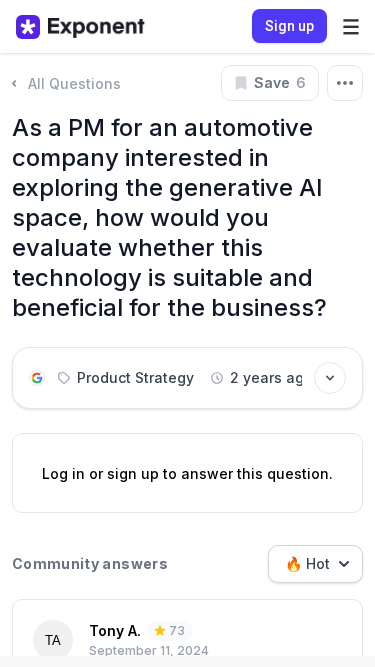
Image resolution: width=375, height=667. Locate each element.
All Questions (74, 83)
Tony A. (115, 630)
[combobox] (315, 564)
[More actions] (345, 83)
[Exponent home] (80, 27)
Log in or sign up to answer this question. (187, 473)
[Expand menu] (351, 26)
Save (280, 82)
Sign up (289, 26)
